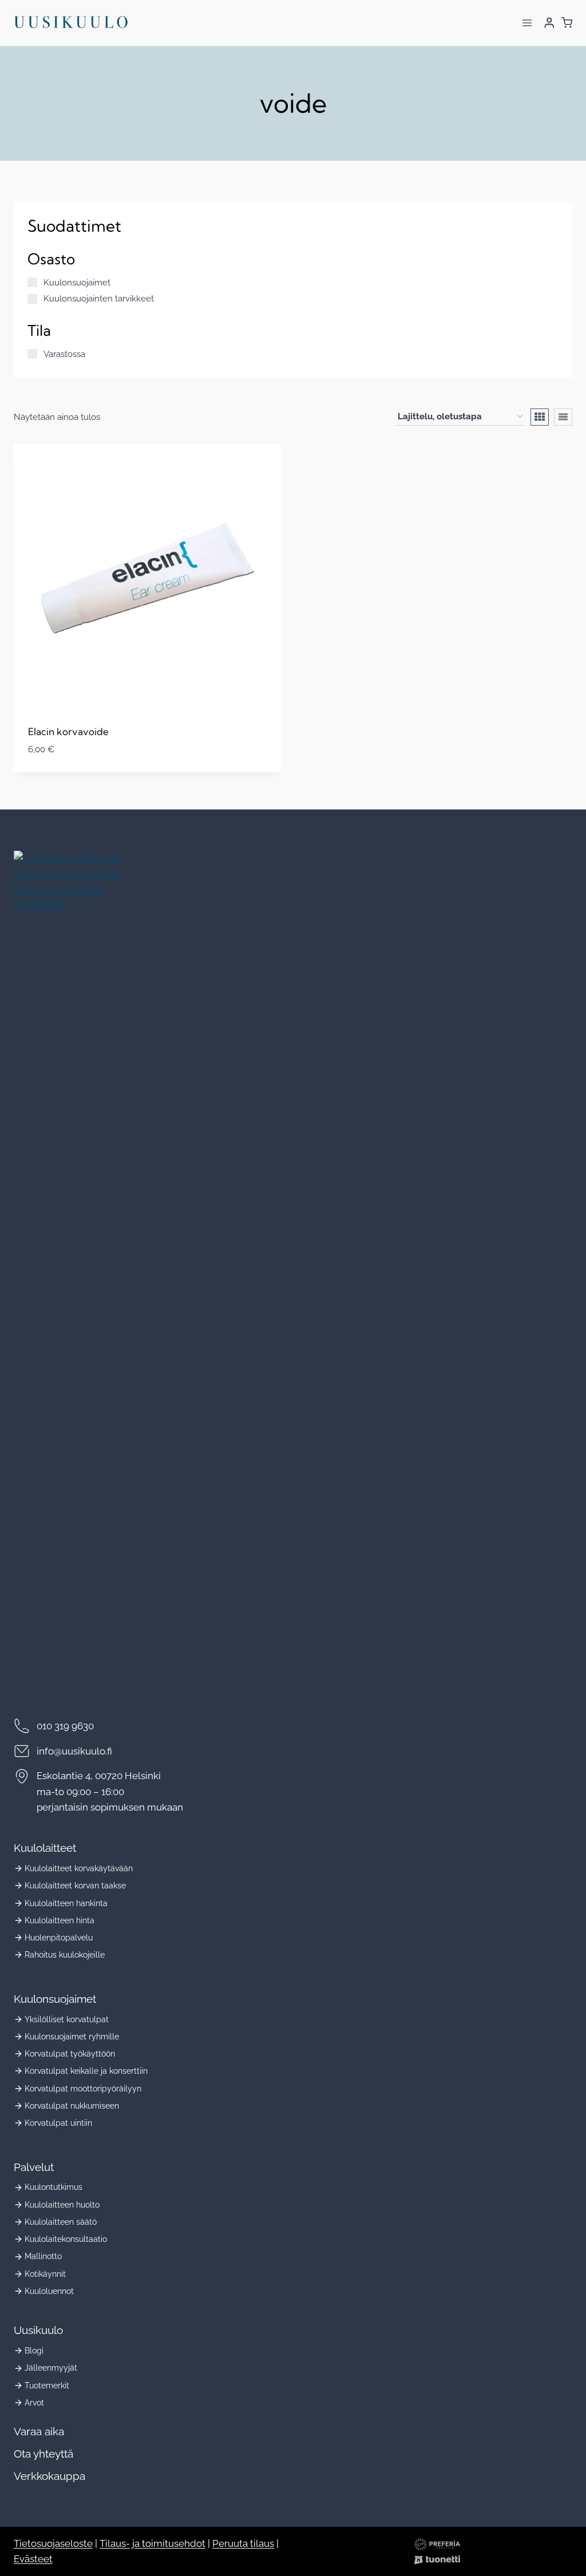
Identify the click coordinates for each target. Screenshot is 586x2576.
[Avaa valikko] (527, 23)
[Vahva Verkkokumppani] (437, 2560)
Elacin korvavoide (68, 731)
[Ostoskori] (567, 23)
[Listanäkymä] (563, 417)
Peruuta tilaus (243, 2543)
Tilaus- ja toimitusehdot (153, 2543)
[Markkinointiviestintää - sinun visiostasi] (437, 2544)
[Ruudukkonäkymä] (540, 417)
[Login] (549, 23)
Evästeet (33, 2559)
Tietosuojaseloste (53, 2543)
